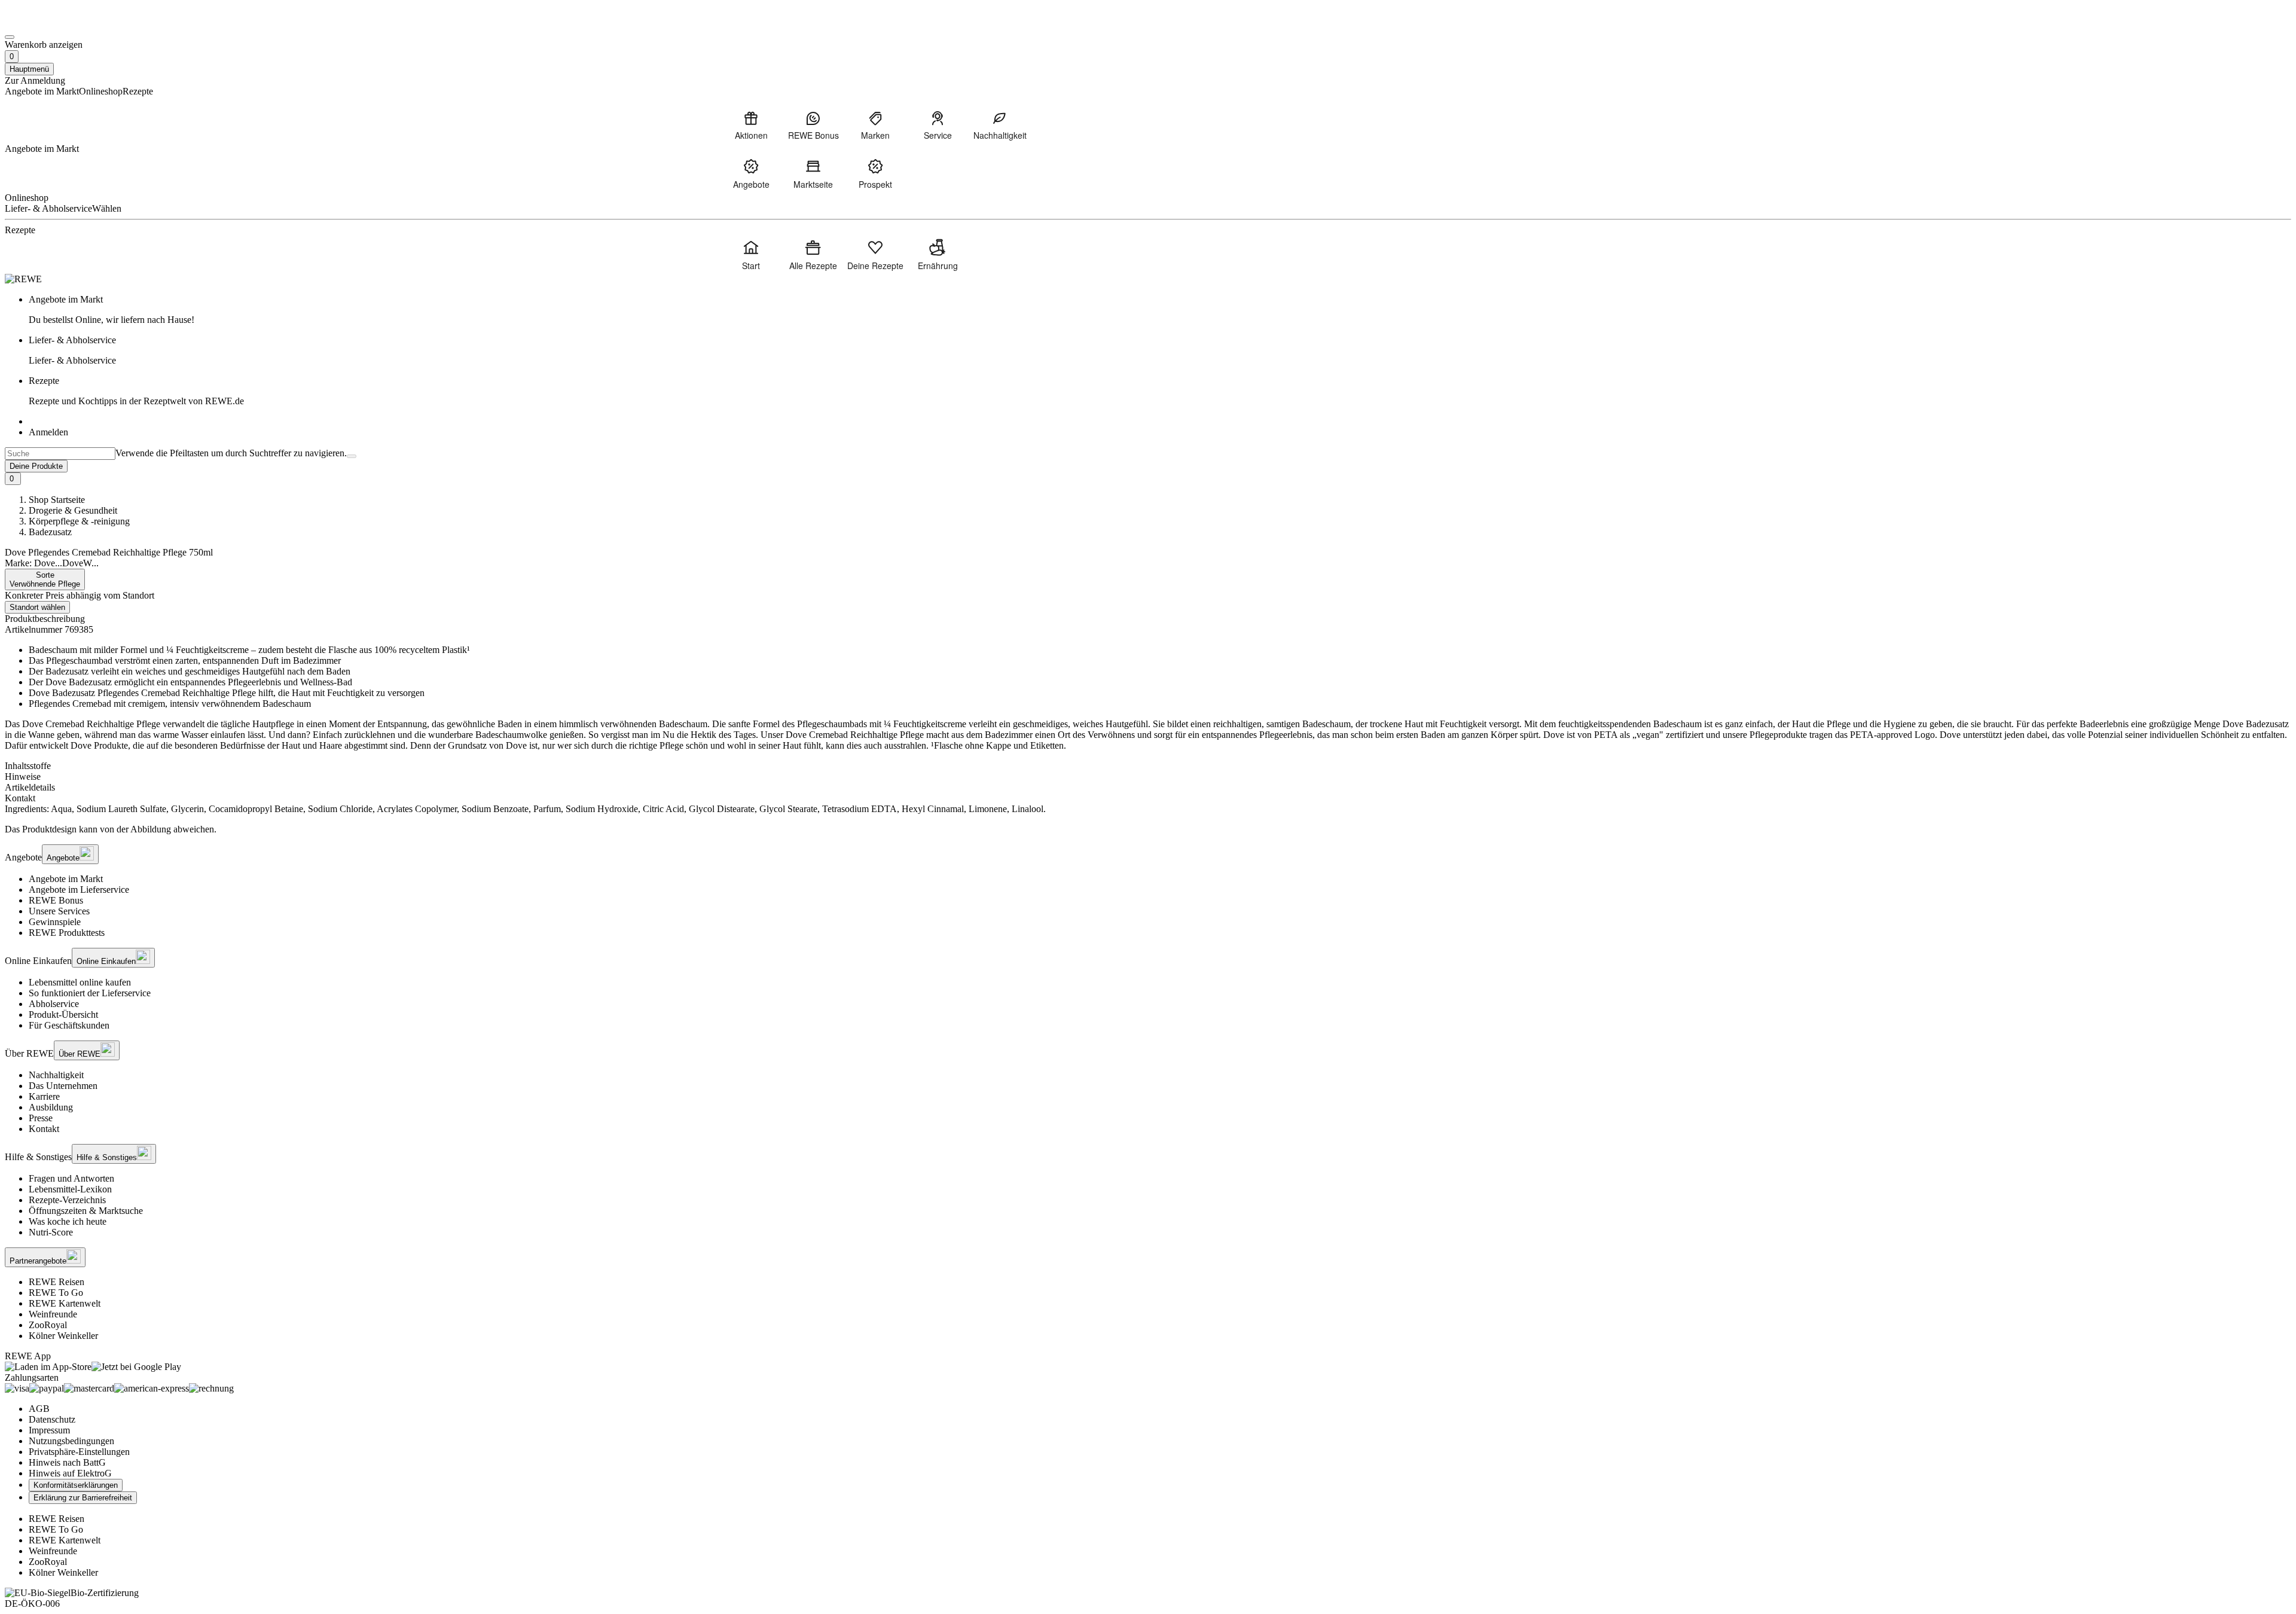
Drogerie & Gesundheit (73, 510)
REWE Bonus (56, 900)
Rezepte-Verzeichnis (67, 1200)
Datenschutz (52, 1419)
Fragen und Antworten (71, 1178)
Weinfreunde (53, 1314)
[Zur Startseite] (45, 23)
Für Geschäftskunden (69, 1025)
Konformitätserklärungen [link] (76, 1485)
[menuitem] (751, 125)
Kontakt (44, 1129)
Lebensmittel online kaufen (80, 982)
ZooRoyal (48, 1325)
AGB (39, 1409)
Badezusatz (50, 532)
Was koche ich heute (68, 1221)
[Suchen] (352, 456)
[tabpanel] (1148, 809)
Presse (41, 1118)
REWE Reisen (57, 1282)
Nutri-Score (51, 1232)
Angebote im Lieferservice (79, 890)
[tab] (1148, 766)
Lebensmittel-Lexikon (70, 1189)
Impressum (49, 1430)
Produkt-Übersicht (63, 1015)
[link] (1160, 310)
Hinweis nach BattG (67, 1462)
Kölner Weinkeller (63, 1336)
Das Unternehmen (63, 1086)
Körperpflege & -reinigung (79, 521)
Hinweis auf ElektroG (70, 1473)
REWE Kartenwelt (65, 1303)
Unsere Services (59, 911)
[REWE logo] (23, 279)
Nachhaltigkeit (56, 1075)
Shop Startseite (57, 500)
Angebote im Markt (66, 879)
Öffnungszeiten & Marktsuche (86, 1211)
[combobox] (60, 454)
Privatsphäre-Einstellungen (79, 1452)
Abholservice (54, 1004)
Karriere (44, 1096)
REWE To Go (56, 1293)
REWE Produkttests (67, 933)
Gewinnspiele (55, 922)
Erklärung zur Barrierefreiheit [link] (83, 1498)
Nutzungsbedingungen (71, 1441)
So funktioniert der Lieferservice (90, 993)
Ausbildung (51, 1107)
